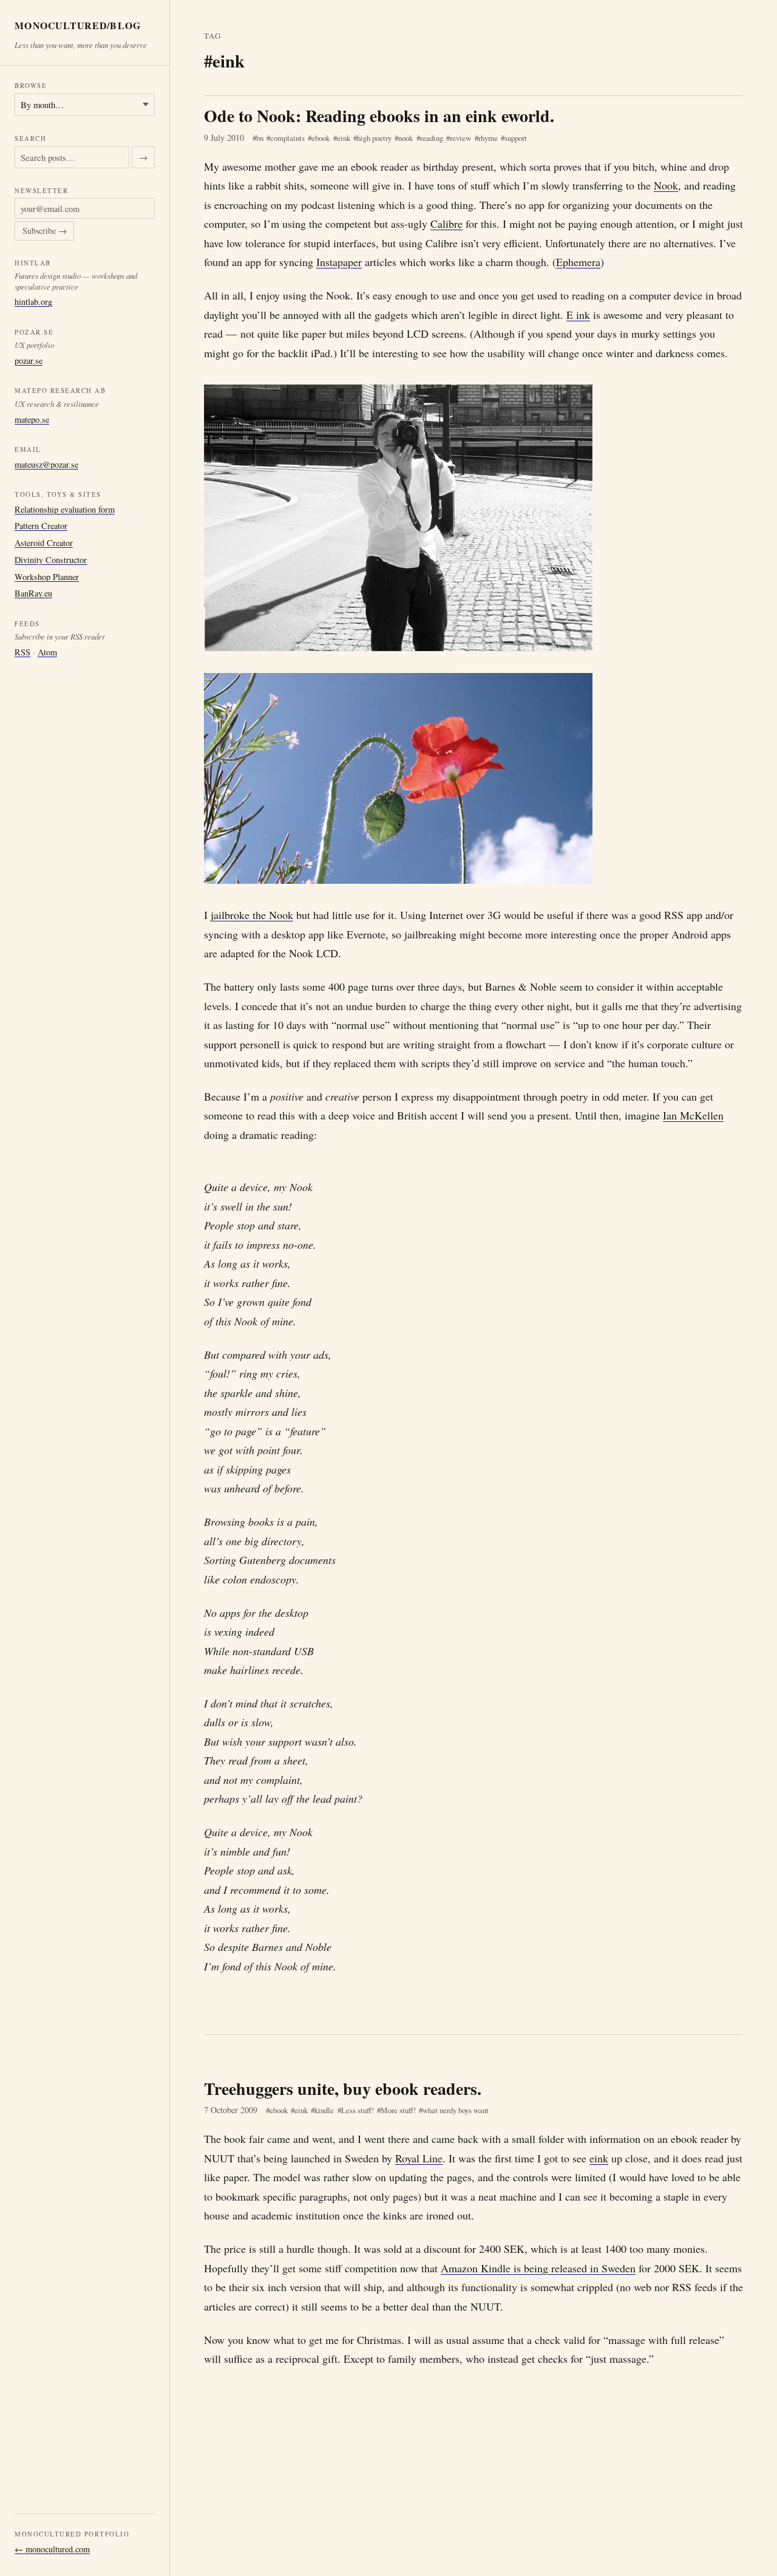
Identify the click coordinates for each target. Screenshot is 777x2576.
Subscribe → (45, 231)
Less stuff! (358, 2110)
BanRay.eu (33, 593)
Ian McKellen (693, 1115)
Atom (47, 652)
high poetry (374, 138)
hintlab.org (33, 302)
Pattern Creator (41, 526)
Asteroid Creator (44, 543)
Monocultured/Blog (78, 26)
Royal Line (419, 2158)
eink (344, 138)
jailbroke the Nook (252, 915)
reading (432, 138)
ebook (321, 138)
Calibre (446, 224)
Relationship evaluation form (65, 509)
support (516, 138)
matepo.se (32, 419)
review (460, 138)
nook (405, 138)
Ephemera (578, 262)
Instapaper (339, 262)
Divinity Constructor (51, 560)
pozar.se (29, 360)
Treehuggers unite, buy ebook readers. (343, 2089)
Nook (666, 185)
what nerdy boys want (456, 2110)
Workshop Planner (47, 577)
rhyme (488, 138)
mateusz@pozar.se (46, 464)
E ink (578, 315)
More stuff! (398, 2110)
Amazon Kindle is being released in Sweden (538, 2268)
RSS (22, 652)
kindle (324, 2110)
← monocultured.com (52, 2549)
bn (260, 138)
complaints (287, 138)
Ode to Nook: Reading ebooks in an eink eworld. (379, 116)
